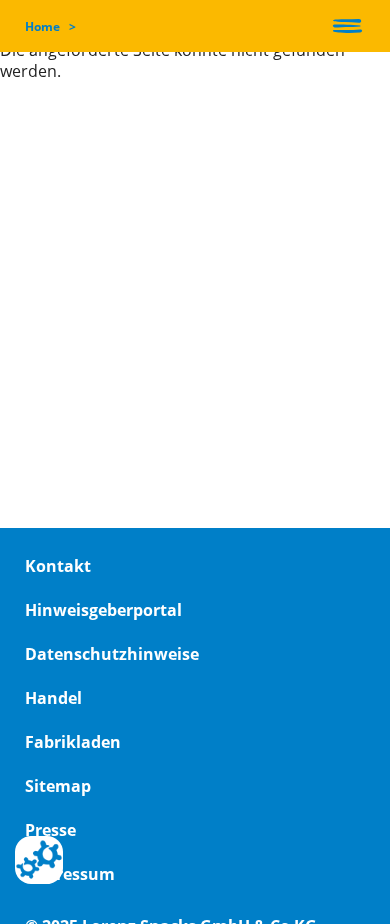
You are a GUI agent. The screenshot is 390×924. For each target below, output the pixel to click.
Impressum (70, 874)
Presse (50, 830)
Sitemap (58, 786)
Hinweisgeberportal (103, 610)
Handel (53, 698)
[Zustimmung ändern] (39, 860)
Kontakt (58, 566)
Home (42, 26)
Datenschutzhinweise (112, 654)
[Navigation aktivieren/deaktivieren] (347, 26)
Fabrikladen (73, 742)
